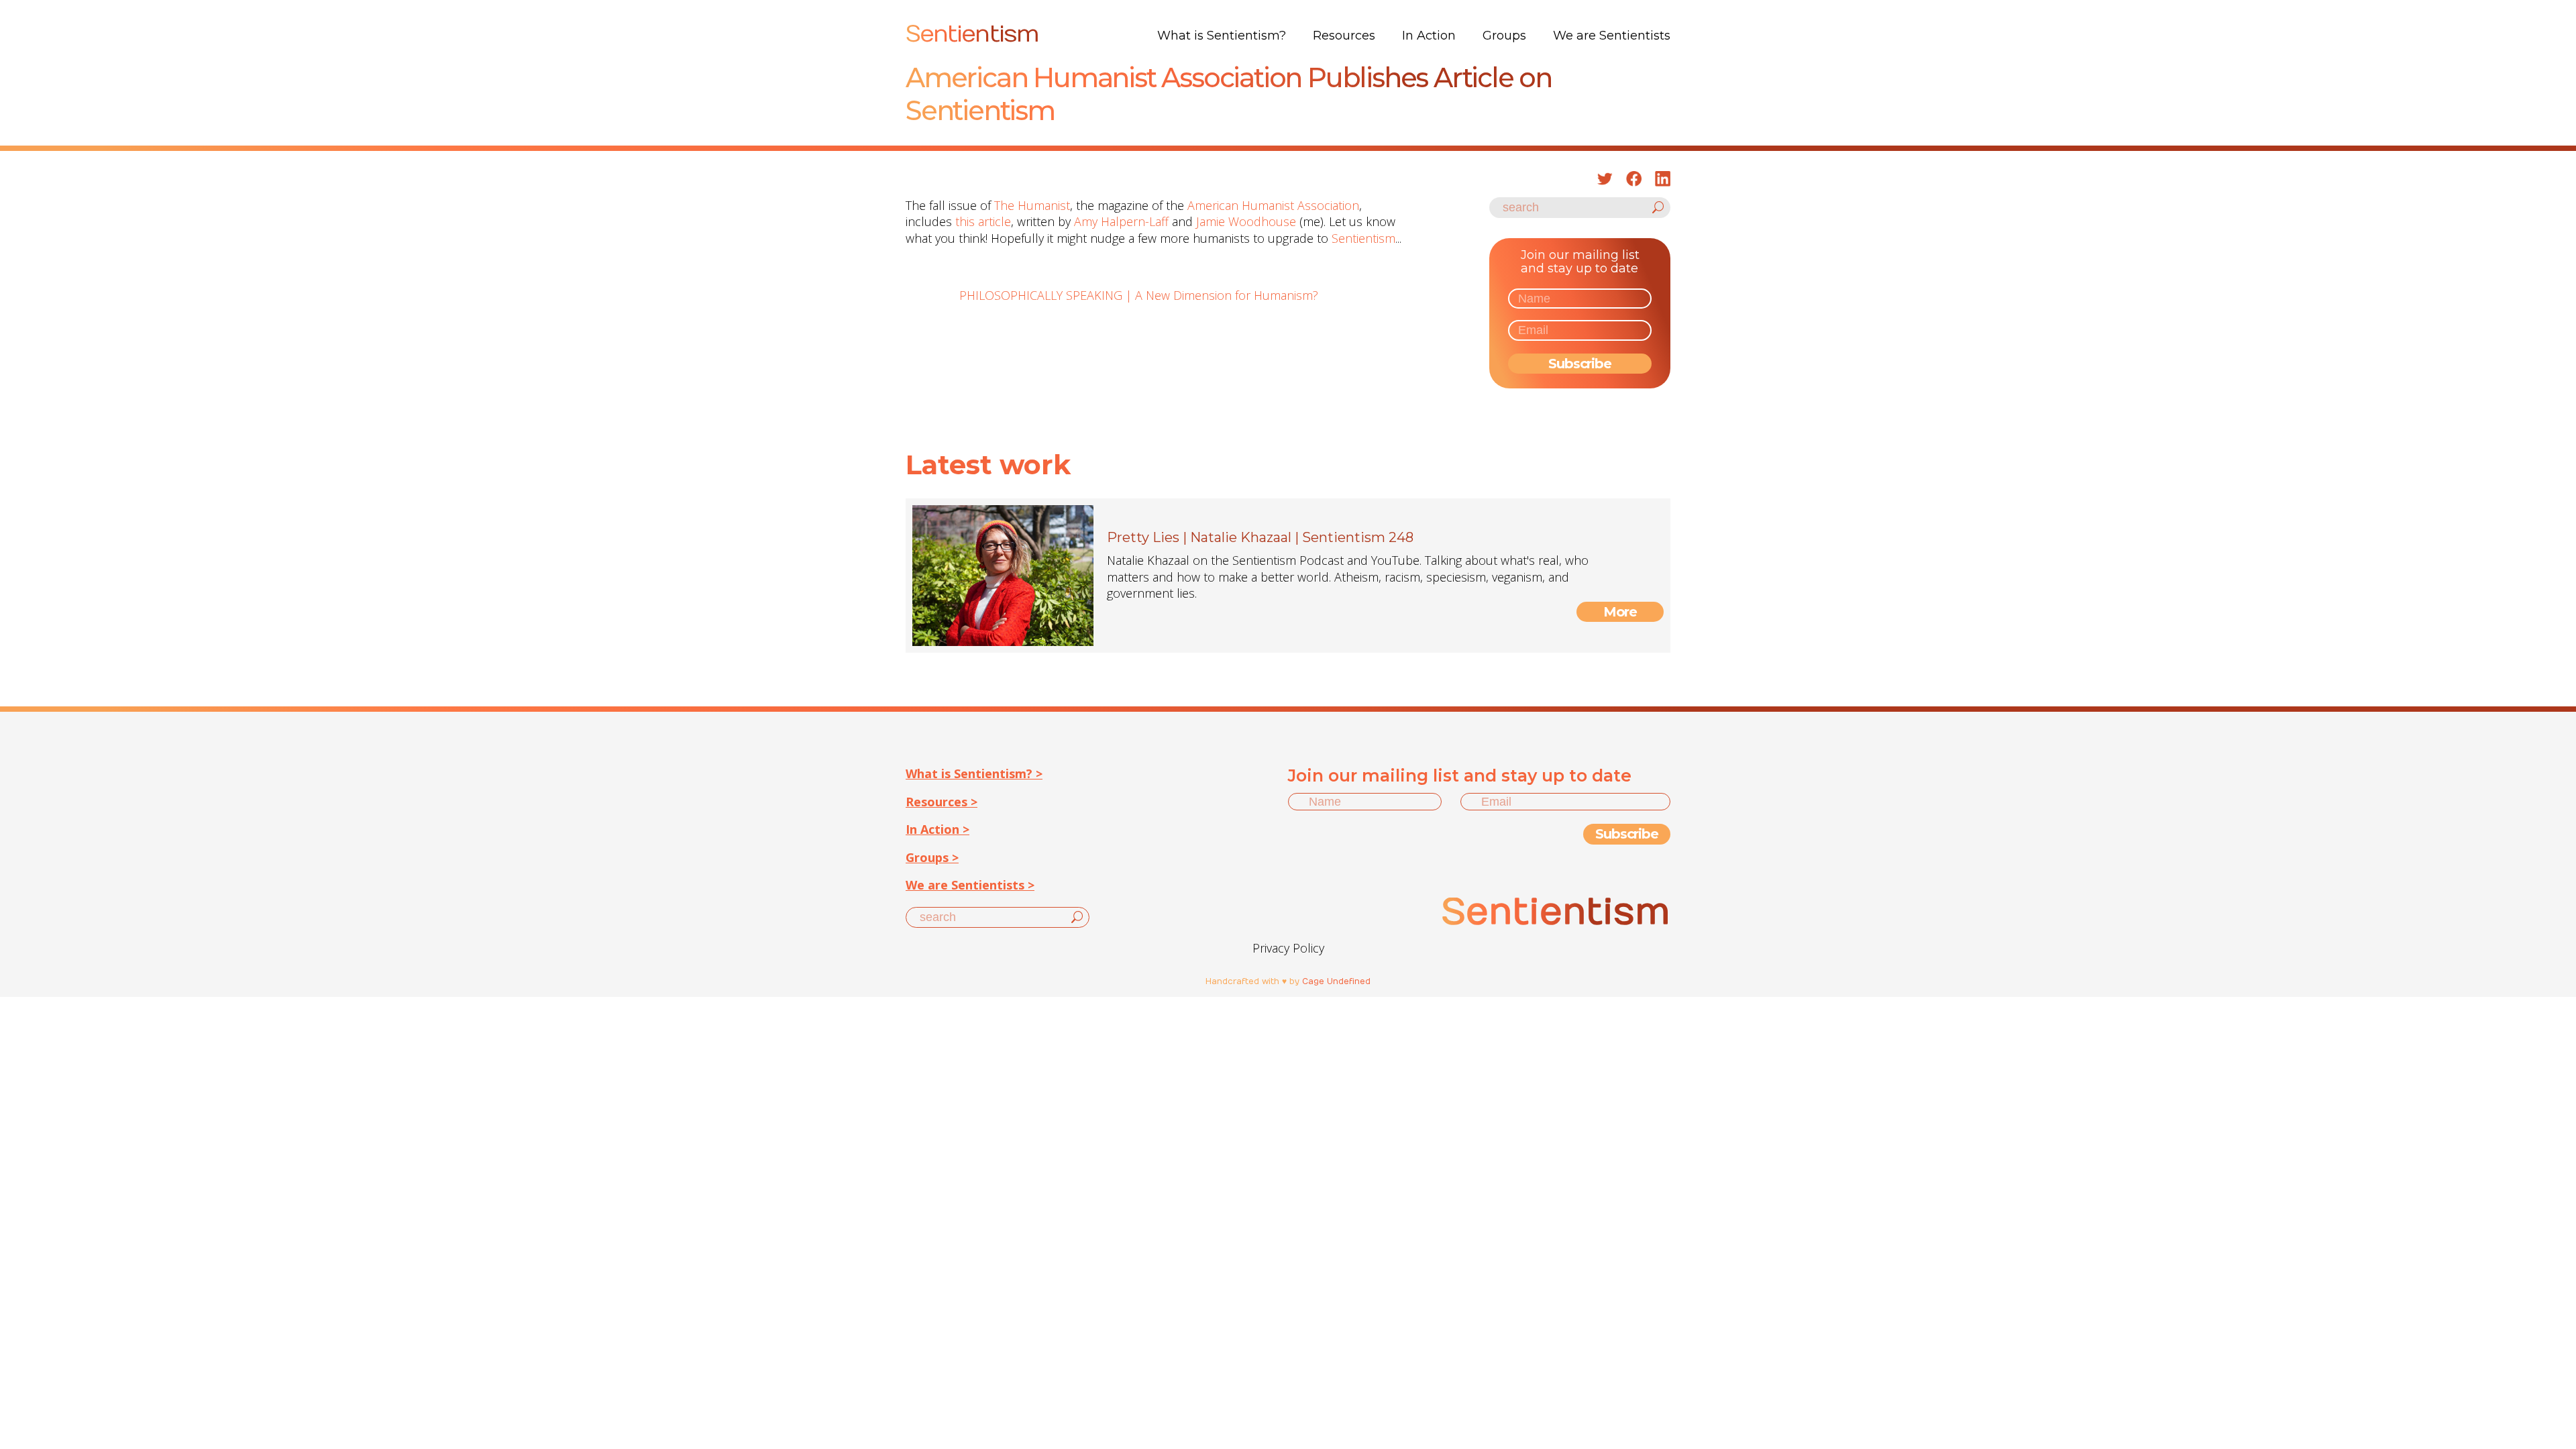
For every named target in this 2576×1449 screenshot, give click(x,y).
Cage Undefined (1336, 981)
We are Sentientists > (970, 885)
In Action (1429, 36)
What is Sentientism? (1222, 36)
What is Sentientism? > (974, 773)
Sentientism (1363, 238)
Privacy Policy (1288, 948)
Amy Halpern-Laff (1121, 221)
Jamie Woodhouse (1246, 221)
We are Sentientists (1612, 36)
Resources (1344, 36)
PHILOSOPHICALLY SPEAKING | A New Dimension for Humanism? (1139, 295)
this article (983, 221)
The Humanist (1032, 205)
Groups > (932, 857)
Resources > (942, 802)
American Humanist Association (1273, 205)
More (1620, 612)
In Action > (937, 829)
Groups (1504, 36)
